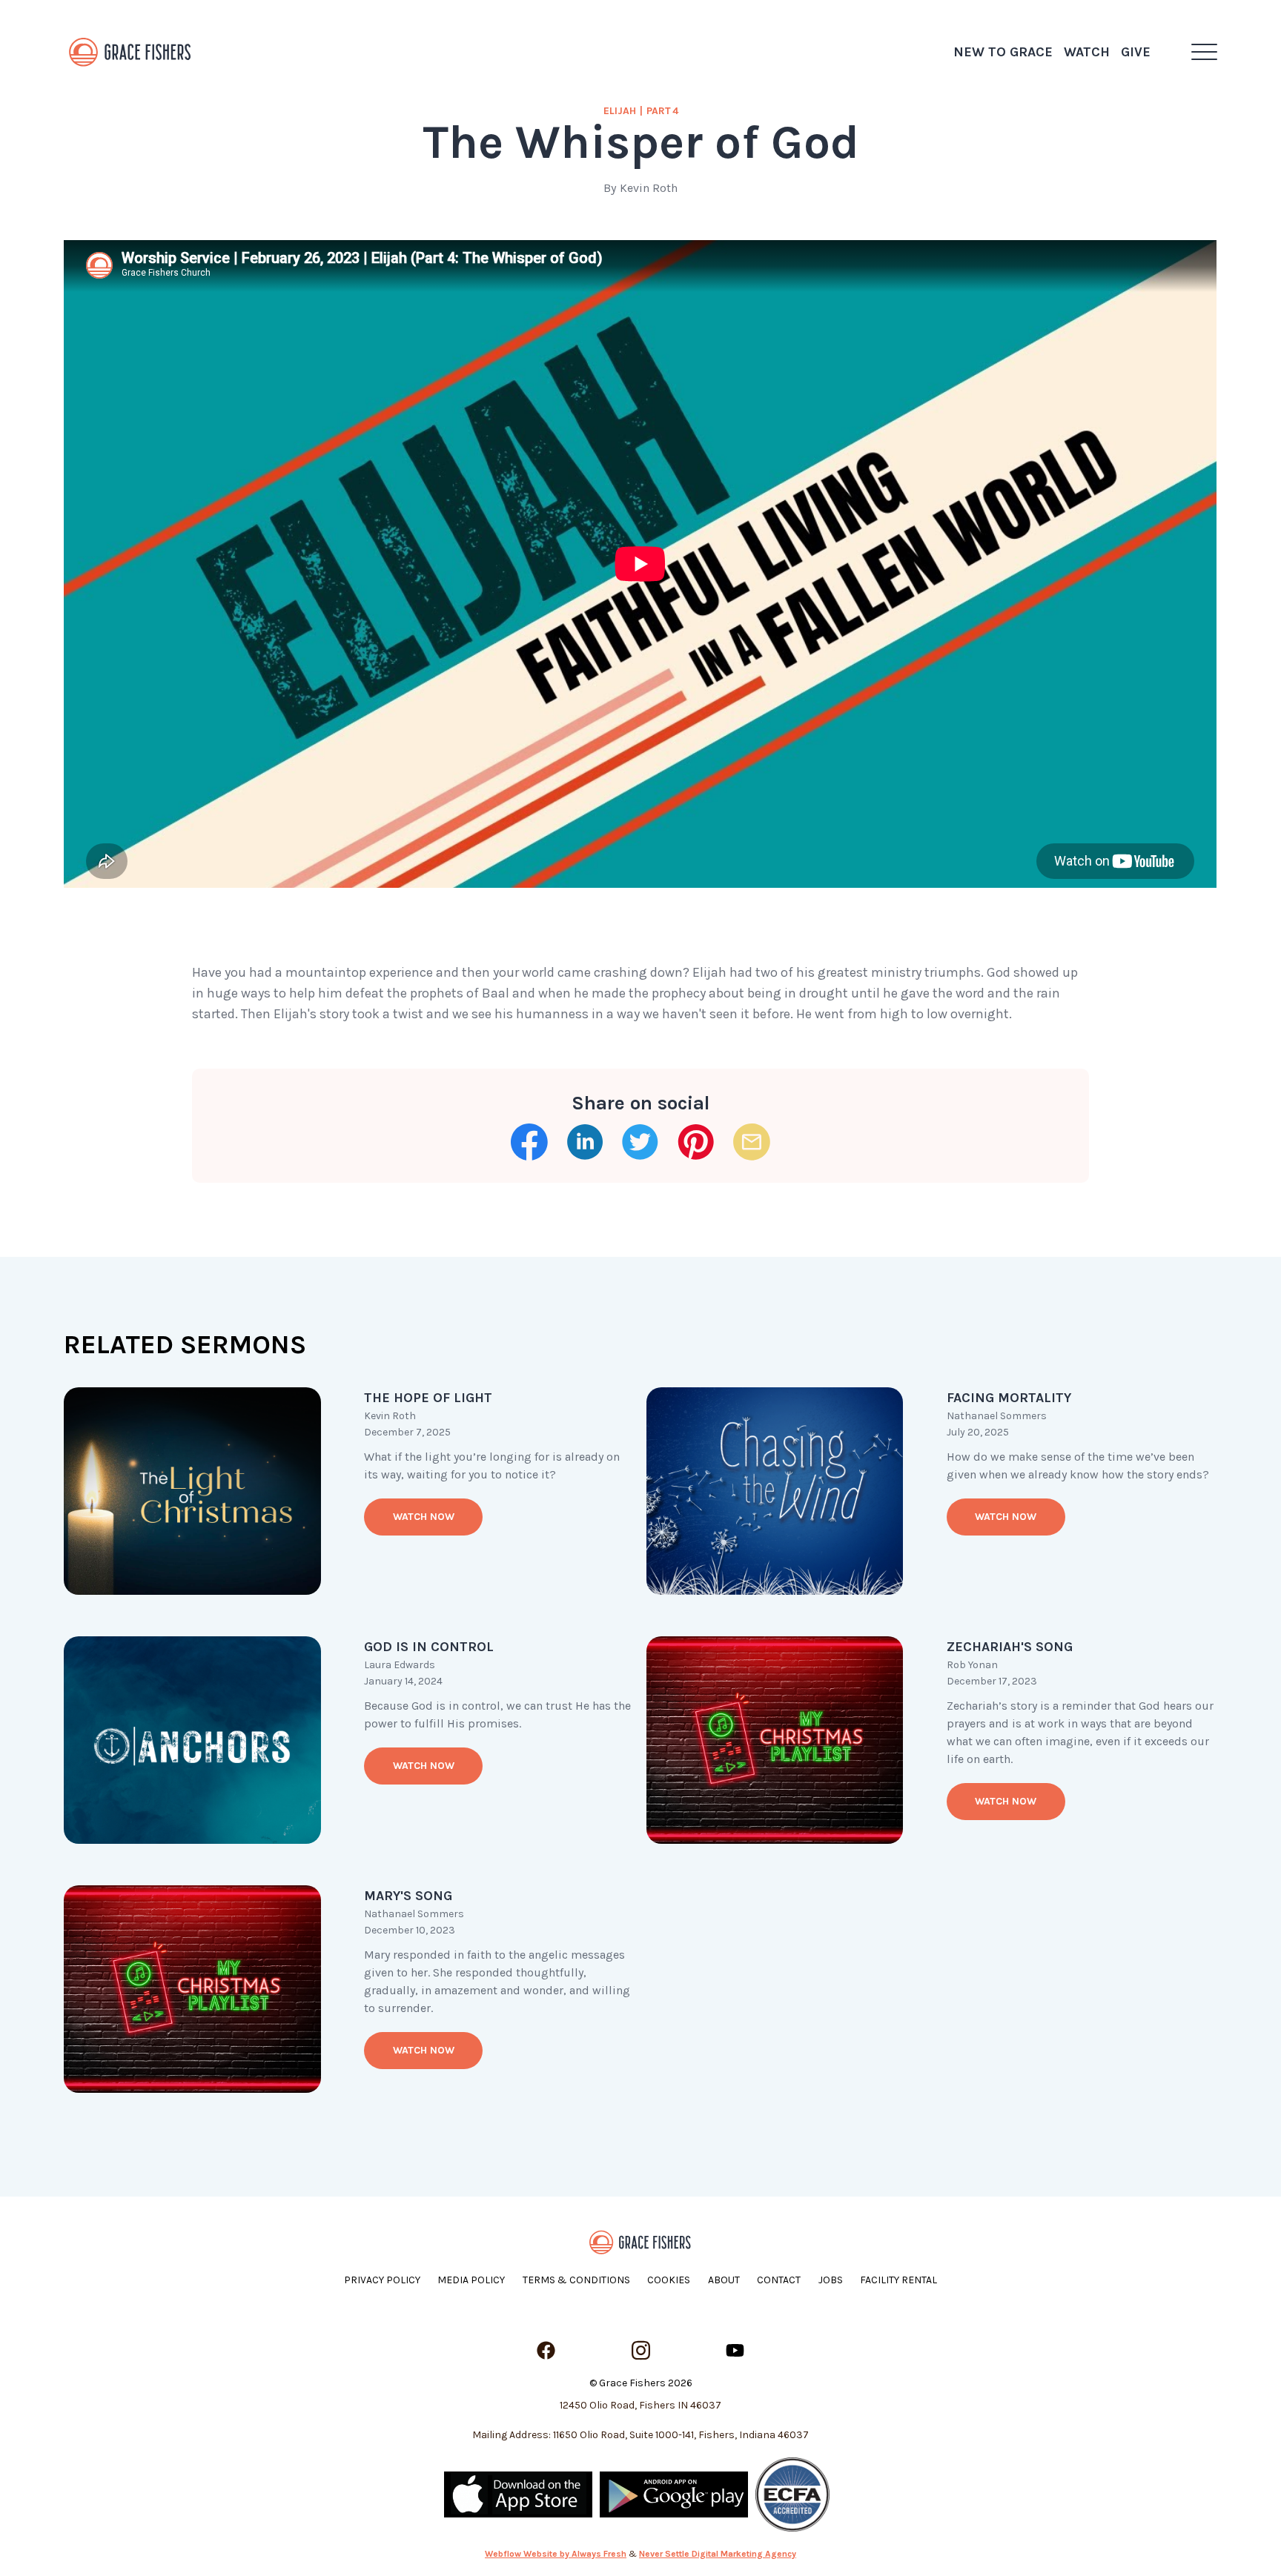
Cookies (669, 2280)
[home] (130, 52)
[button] (1204, 52)
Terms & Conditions (576, 2280)
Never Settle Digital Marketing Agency (718, 2554)
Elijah (620, 111)
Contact (779, 2280)
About (724, 2280)
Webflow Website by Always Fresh (556, 2554)
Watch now (424, 1517)
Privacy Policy (382, 2280)
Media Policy (471, 2280)
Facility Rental (898, 2280)
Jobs (831, 2280)
